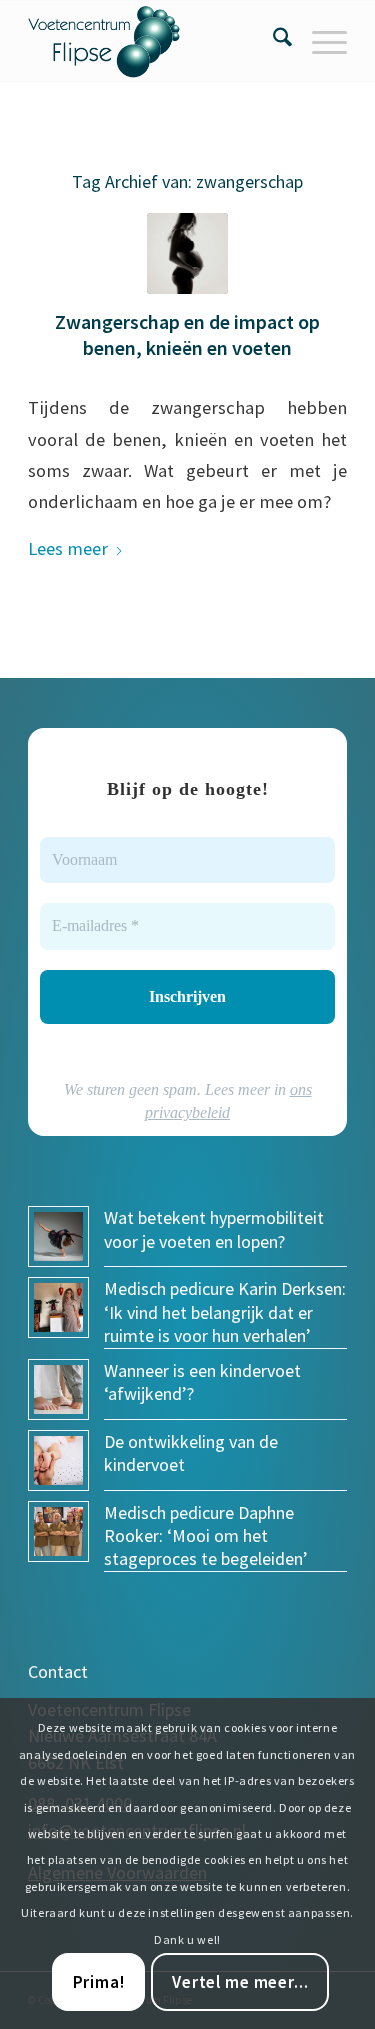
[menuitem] (272, 41)
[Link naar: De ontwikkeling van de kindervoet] (58, 1460)
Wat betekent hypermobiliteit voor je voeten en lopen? (214, 1229)
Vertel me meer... (240, 1982)
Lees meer (68, 548)
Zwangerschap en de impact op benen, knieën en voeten (187, 334)
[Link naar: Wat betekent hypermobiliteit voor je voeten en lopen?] (58, 1236)
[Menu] (319, 41)
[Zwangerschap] (187, 253)
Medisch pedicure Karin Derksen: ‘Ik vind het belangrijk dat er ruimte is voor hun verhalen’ (225, 1312)
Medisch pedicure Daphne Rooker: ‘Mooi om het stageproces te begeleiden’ (206, 1536)
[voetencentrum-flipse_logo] (155, 41)
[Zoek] (272, 41)
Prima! (99, 1982)
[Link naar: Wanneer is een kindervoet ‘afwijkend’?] (58, 1389)
